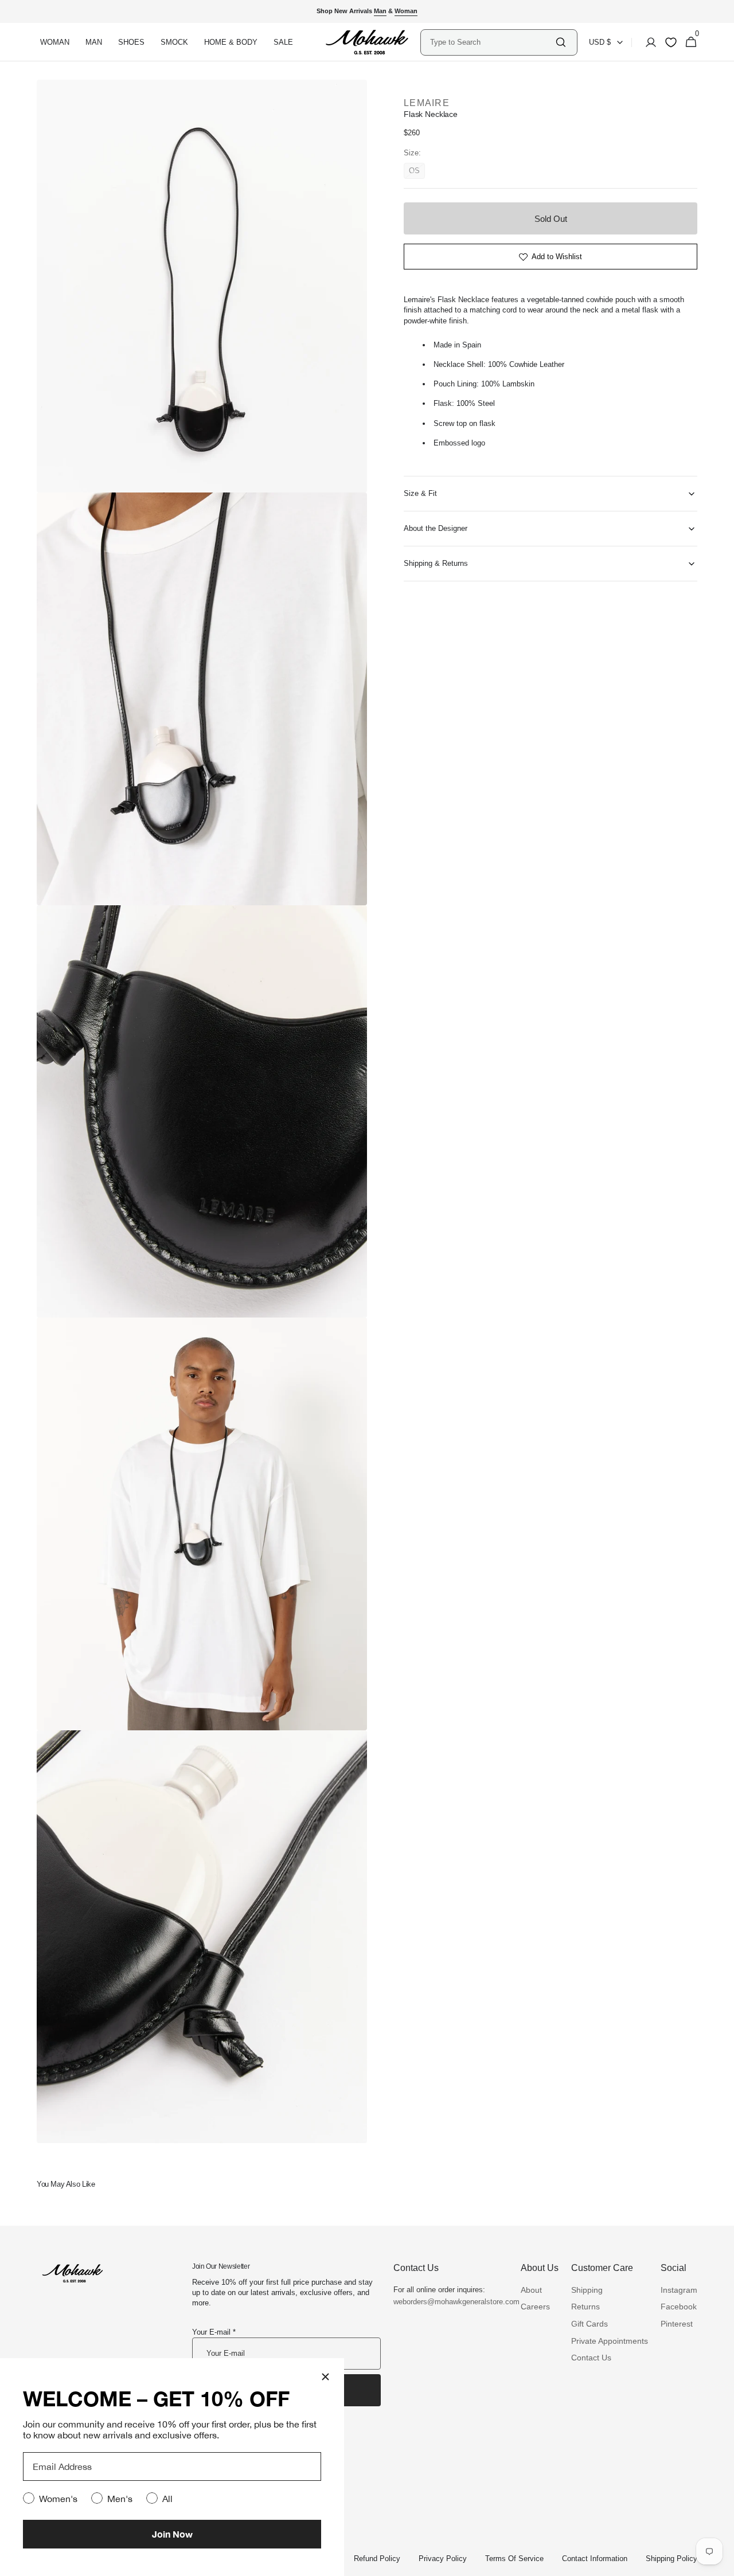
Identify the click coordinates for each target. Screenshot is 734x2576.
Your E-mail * (214, 2332)
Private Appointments (610, 2341)
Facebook (679, 2307)
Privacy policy (443, 2559)
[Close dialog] (325, 2377)
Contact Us (591, 2358)
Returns (585, 2307)
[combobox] (492, 42)
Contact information (595, 2559)
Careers (535, 2307)
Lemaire (427, 103)
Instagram (679, 2290)
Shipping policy (671, 2559)
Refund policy (377, 2559)
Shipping (587, 2290)
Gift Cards (589, 2324)
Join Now (172, 2534)
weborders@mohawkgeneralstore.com (451, 2302)
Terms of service (514, 2559)
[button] (647, 42)
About (531, 2290)
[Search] (561, 42)
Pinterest (677, 2324)
